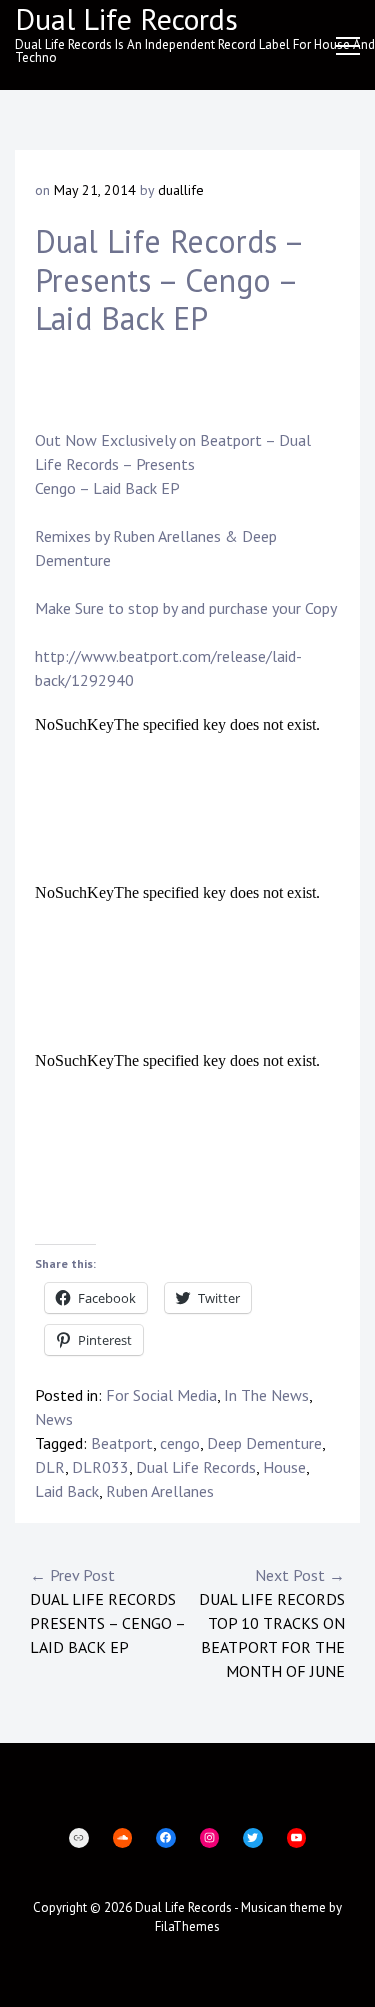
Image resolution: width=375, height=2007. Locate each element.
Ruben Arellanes (167, 536)
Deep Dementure (264, 1443)
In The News (266, 1395)
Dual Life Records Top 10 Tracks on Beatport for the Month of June (272, 1623)
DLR (50, 1467)
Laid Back (67, 1491)
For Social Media (161, 1395)
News (54, 1419)
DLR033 (100, 1467)
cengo (180, 1443)
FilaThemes (187, 1926)
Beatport (231, 440)
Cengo (55, 488)
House (284, 1467)
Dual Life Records (196, 1467)
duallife (181, 190)
